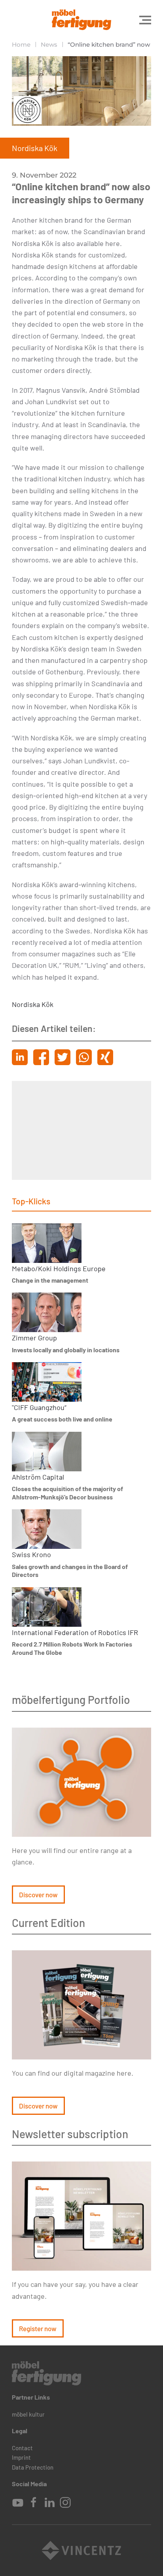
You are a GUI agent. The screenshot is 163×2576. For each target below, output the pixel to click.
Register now (38, 2328)
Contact (22, 2448)
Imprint (21, 2457)
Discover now (38, 1895)
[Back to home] (81, 20)
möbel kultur (28, 2414)
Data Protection (33, 2467)
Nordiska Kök (33, 1004)
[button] (145, 20)
